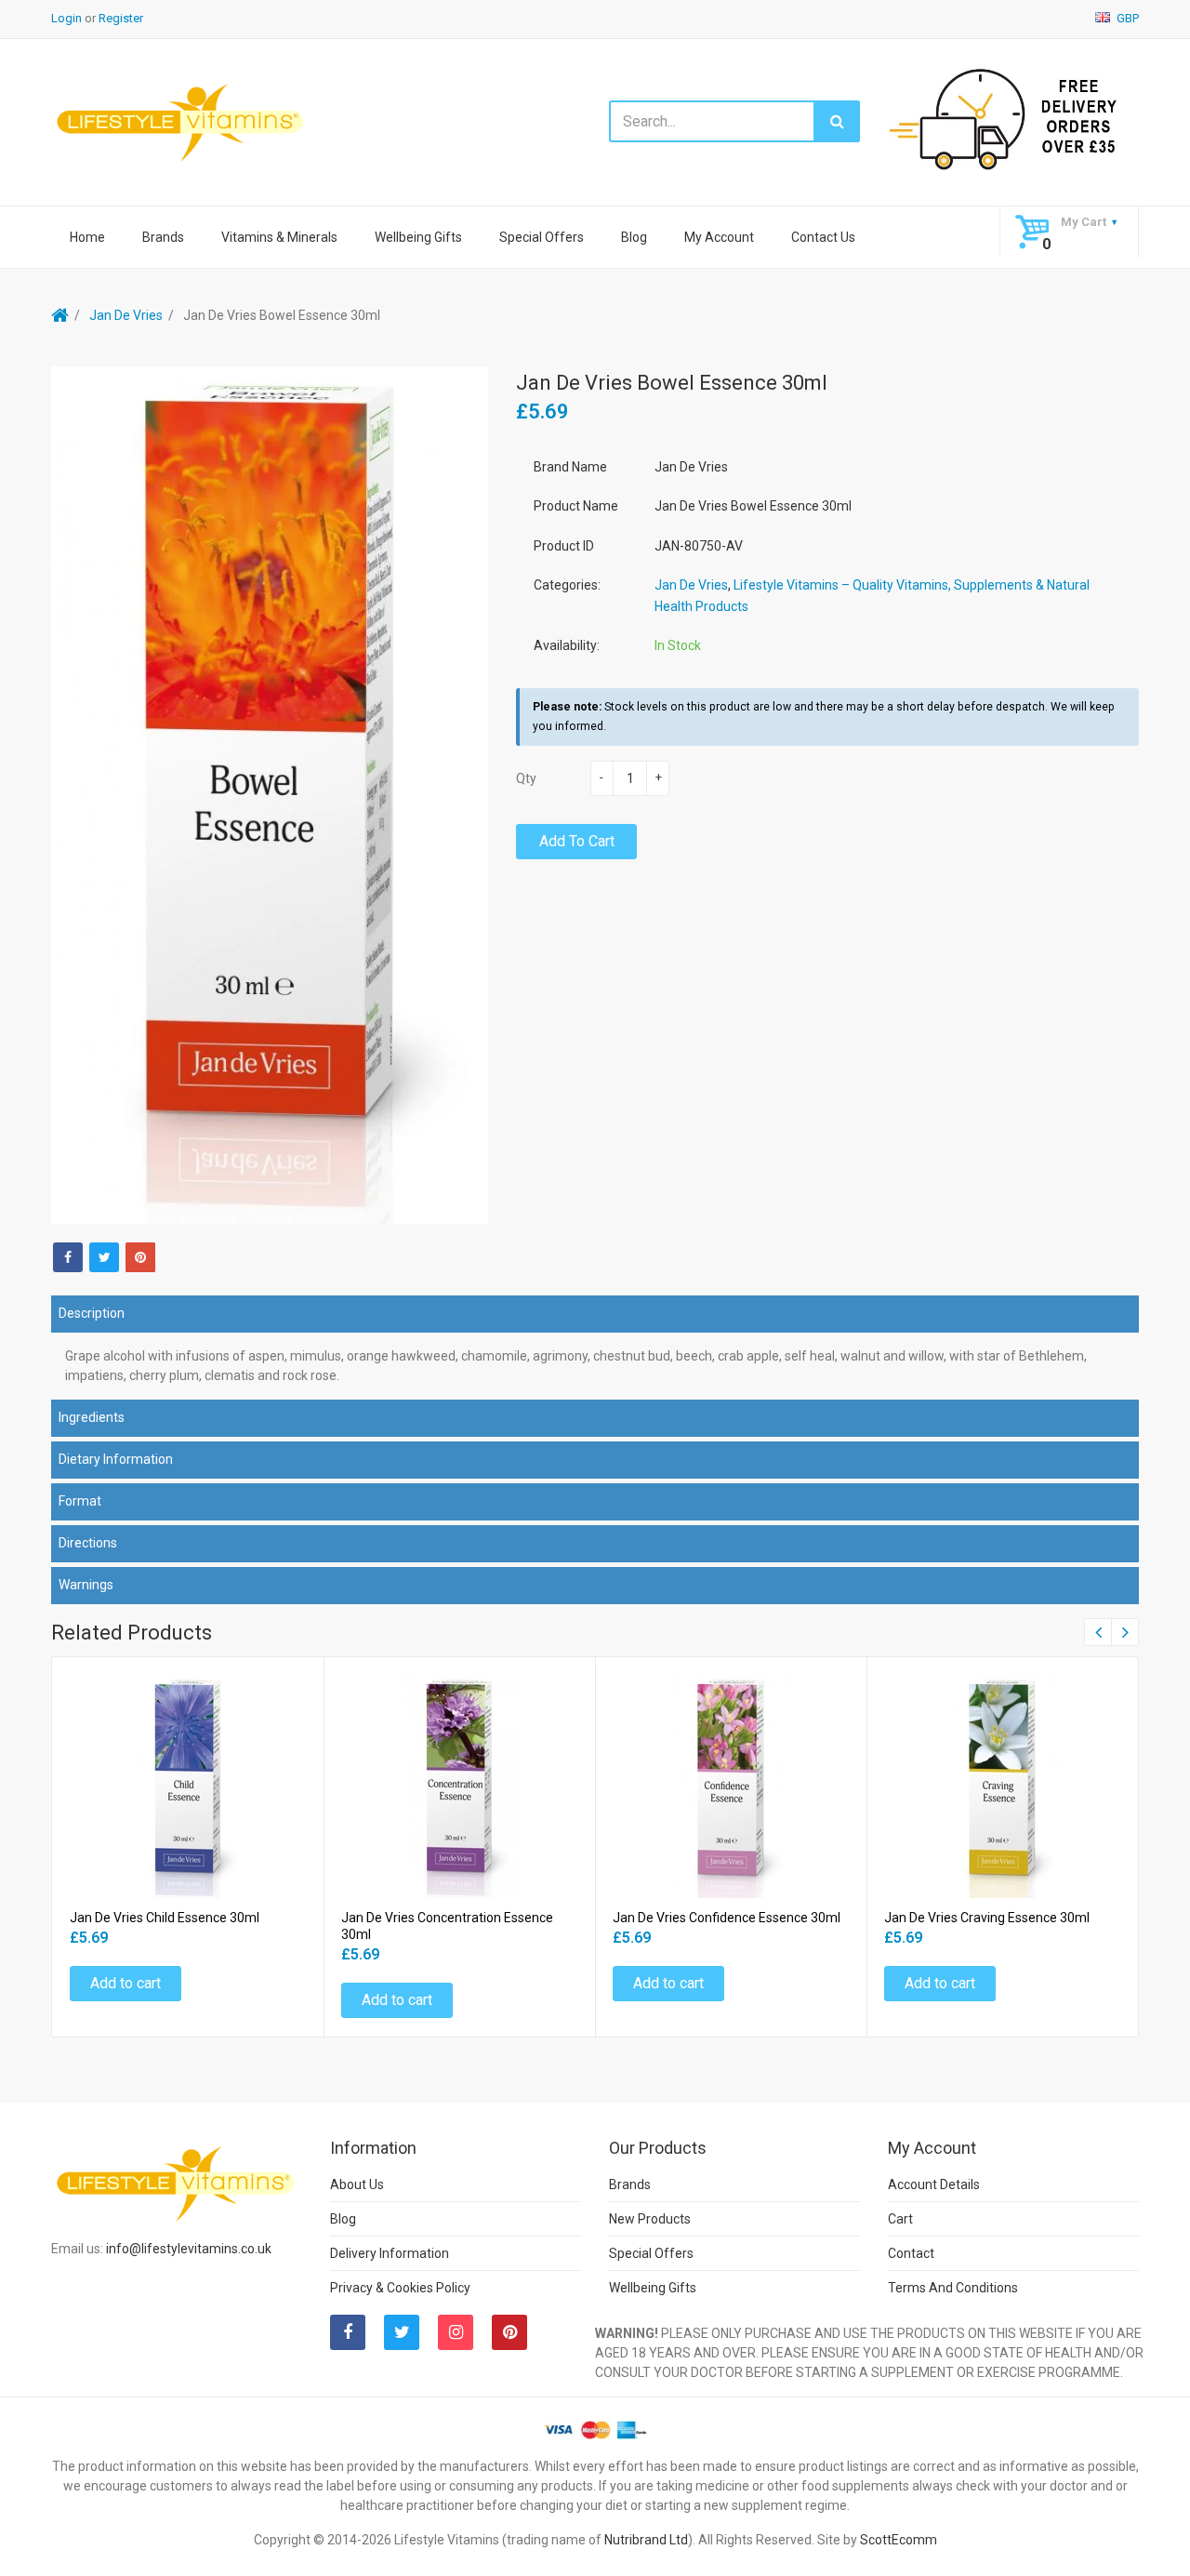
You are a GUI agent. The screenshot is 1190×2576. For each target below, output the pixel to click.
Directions (88, 1543)
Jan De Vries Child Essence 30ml (165, 1918)
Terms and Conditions (953, 2288)
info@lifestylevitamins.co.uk (189, 2249)
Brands (163, 237)
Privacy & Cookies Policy (400, 2288)
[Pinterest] (509, 2332)
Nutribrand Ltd (646, 2540)
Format (80, 1501)
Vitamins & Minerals (279, 237)
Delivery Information (390, 2253)
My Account (719, 237)
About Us (357, 2184)
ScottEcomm (899, 2540)
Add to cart (577, 841)
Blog (634, 237)
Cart (900, 2219)
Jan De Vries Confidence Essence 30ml (727, 1918)
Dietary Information (116, 1459)
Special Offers (542, 237)
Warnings (86, 1585)
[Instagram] (456, 2332)
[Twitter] (104, 1257)
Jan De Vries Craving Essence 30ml (987, 1918)
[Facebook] (68, 1257)
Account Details (934, 2184)
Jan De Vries (126, 315)
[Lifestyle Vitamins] (181, 121)
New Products (650, 2219)
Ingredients (92, 1417)
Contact (911, 2253)
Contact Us (823, 237)
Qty (526, 778)
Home (87, 237)
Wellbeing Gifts (418, 237)
